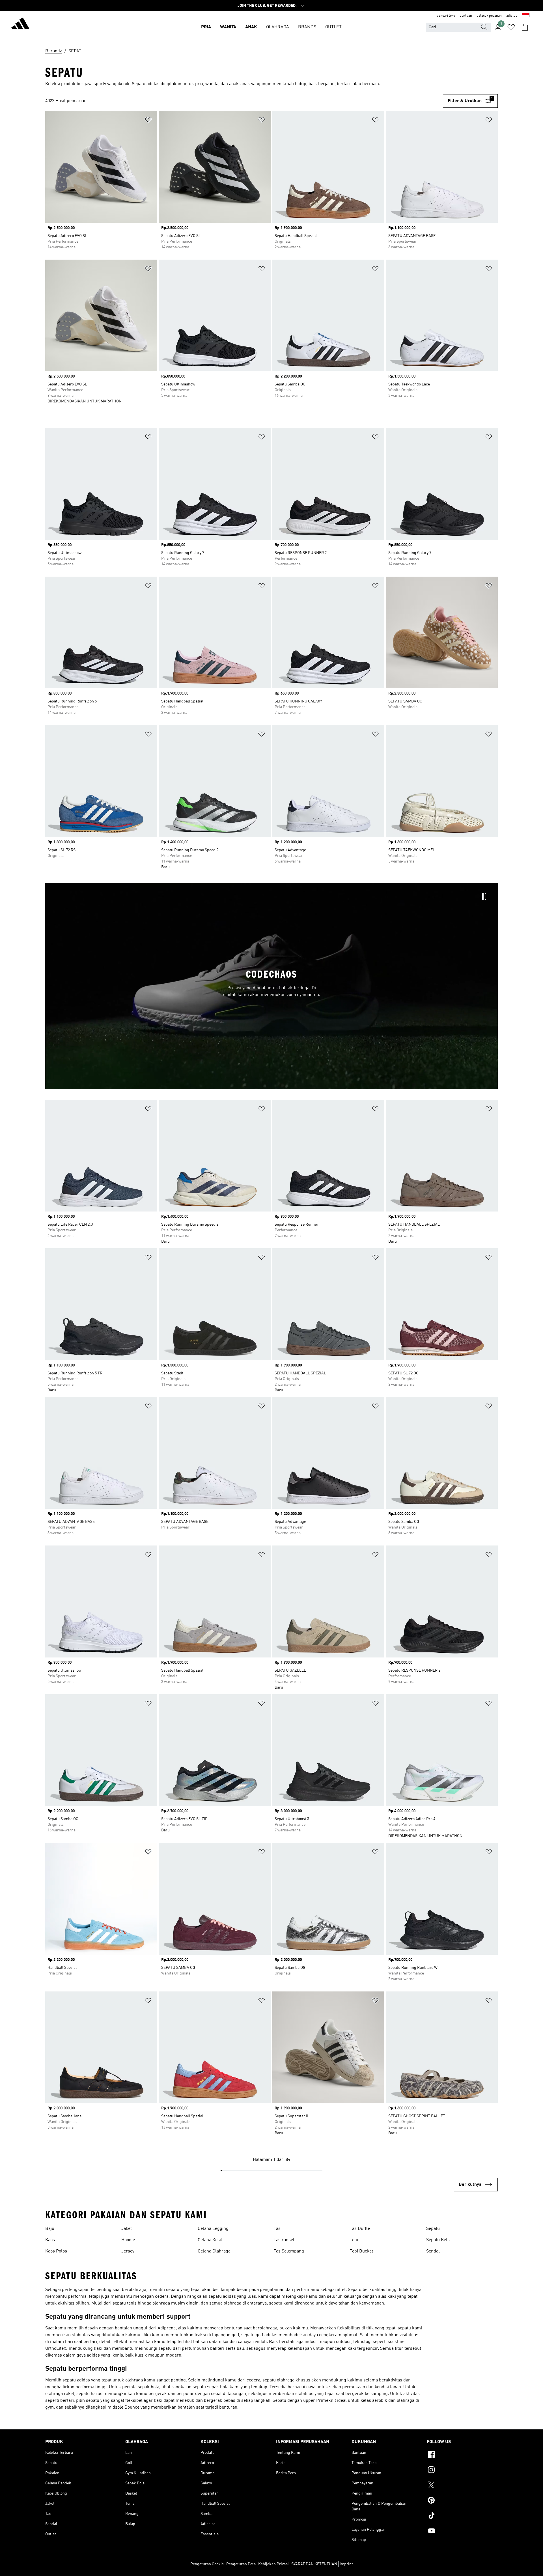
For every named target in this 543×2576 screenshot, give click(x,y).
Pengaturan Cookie (207, 2564)
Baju (50, 2229)
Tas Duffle (360, 2229)
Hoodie (128, 2240)
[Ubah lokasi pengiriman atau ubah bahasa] (526, 16)
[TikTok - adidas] (462, 2516)
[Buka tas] (525, 27)
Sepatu (433, 2229)
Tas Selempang (289, 2251)
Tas (277, 2229)
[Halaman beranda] (20, 24)
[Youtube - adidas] (462, 2532)
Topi (354, 2240)
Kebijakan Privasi (273, 2564)
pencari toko (446, 16)
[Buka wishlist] (511, 27)
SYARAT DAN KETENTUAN (314, 2564)
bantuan (466, 16)
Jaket (127, 2229)
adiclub (512, 16)
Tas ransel (284, 2240)
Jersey (128, 2251)
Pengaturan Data (241, 2564)
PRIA (206, 27)
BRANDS (307, 27)
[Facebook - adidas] (462, 2455)
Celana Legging (213, 2229)
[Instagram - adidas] (462, 2471)
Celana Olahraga (214, 2251)
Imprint (346, 2564)
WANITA (228, 27)
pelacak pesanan (489, 16)
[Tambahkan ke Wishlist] (148, 121)
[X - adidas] (462, 2486)
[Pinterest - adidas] (462, 2501)
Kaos (50, 2240)
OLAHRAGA (278, 27)
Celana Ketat (210, 2240)
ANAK (251, 27)
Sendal (433, 2251)
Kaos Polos (56, 2251)
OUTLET (333, 27)
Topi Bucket (361, 2251)
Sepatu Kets (438, 2240)
